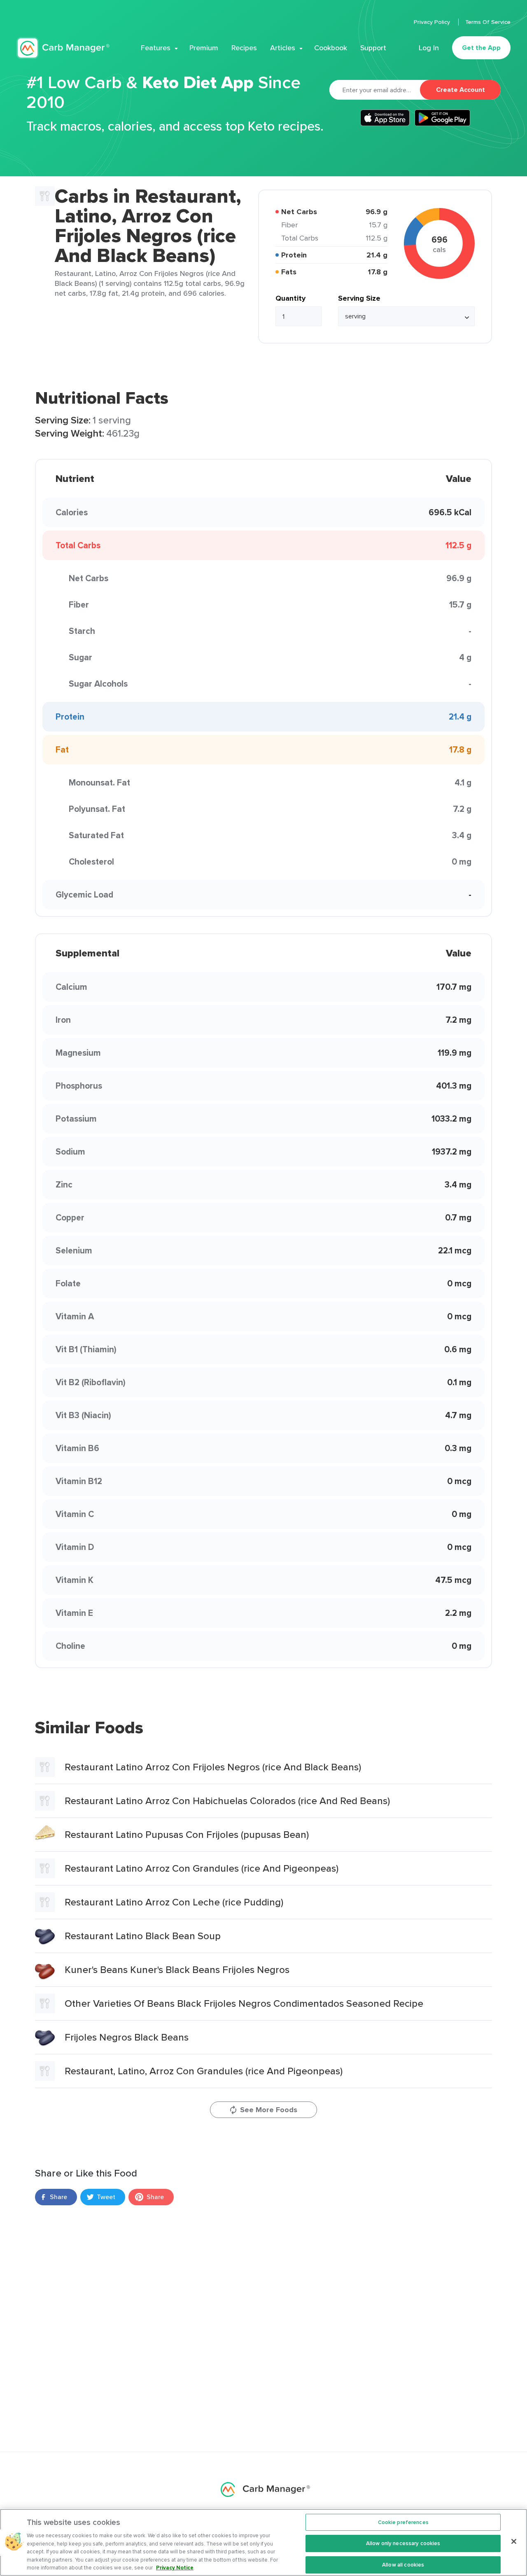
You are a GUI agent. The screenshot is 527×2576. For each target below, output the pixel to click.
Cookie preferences (403, 2522)
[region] (263, 2542)
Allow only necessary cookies (403, 2543)
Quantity (290, 298)
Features (156, 48)
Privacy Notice (175, 2568)
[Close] (514, 2541)
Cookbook (331, 48)
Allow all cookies (403, 2565)
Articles (283, 48)
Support (373, 48)
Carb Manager (63, 48)
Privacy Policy (433, 22)
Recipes (244, 48)
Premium (204, 48)
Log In (429, 48)
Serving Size (359, 298)
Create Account (461, 90)
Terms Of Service (488, 22)
